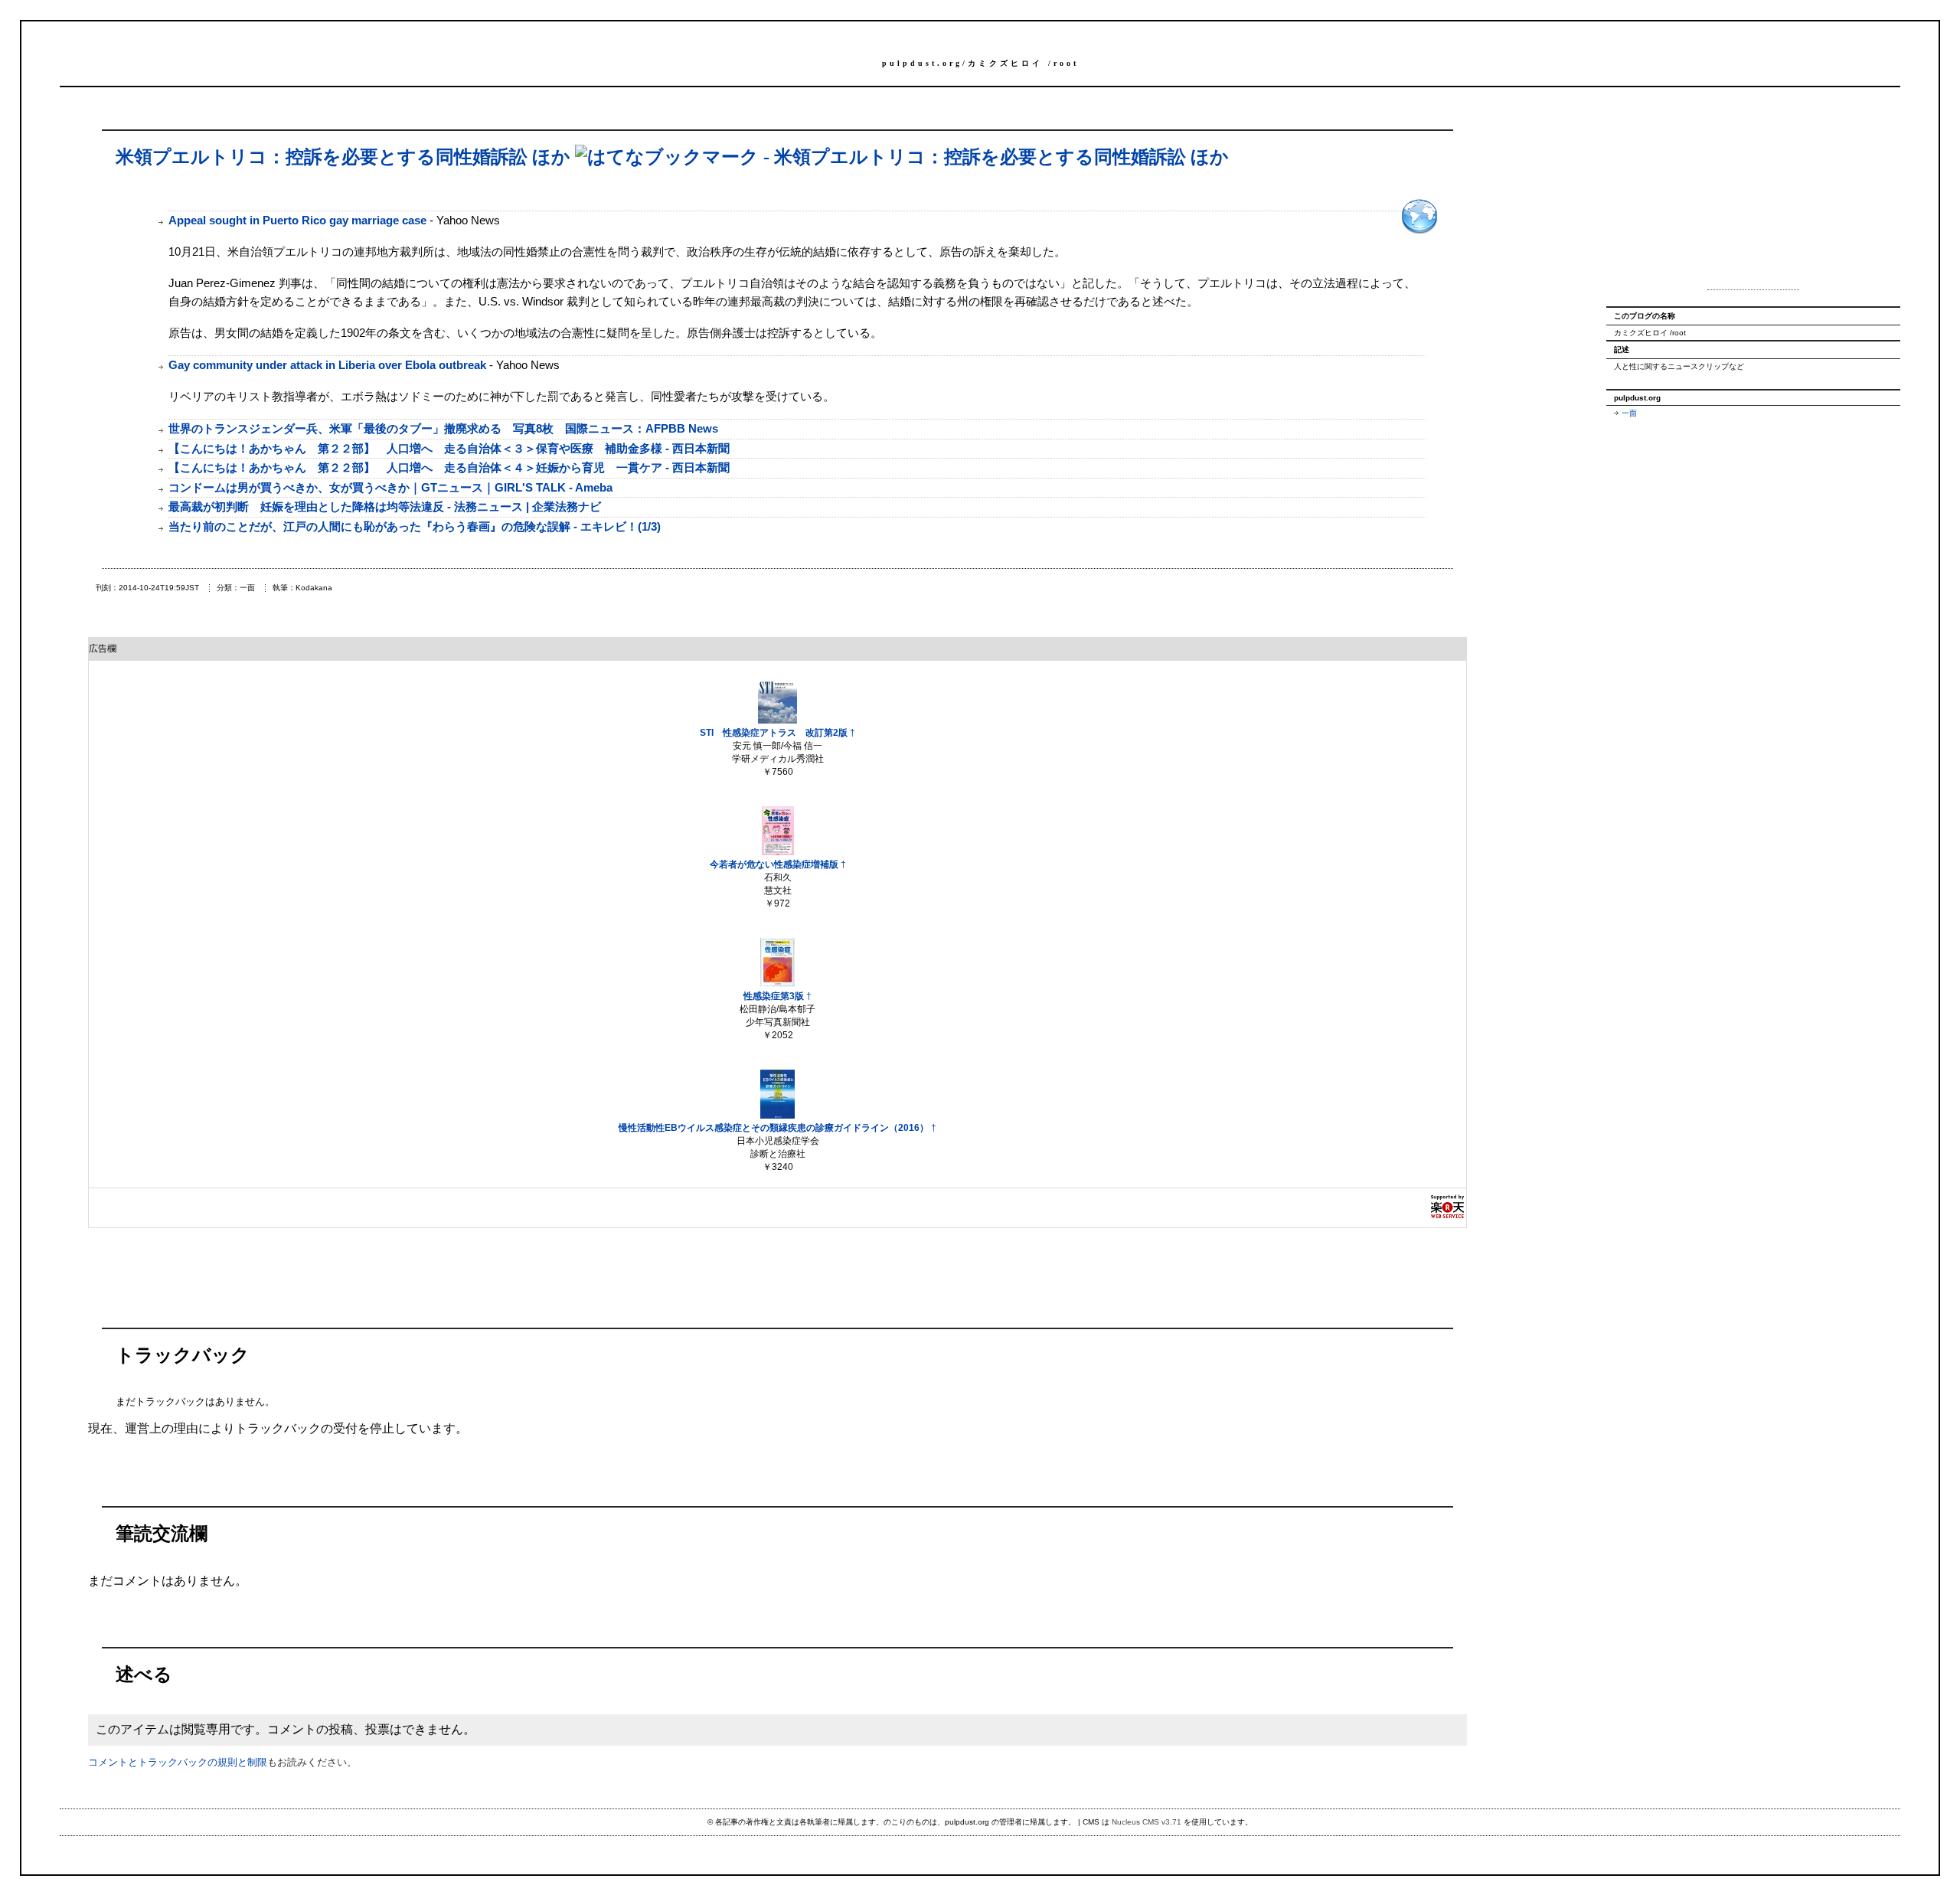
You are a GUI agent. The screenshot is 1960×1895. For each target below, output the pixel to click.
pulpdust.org (922, 63)
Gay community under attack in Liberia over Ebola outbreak (327, 365)
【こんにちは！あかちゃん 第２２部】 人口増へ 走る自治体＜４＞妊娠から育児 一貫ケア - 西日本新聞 (449, 467)
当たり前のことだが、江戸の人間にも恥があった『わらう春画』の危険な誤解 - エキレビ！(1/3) (415, 526)
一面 (1629, 413)
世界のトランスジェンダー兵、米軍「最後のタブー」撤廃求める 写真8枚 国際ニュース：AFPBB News (443, 428)
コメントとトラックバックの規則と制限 (178, 1762)
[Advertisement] (1753, 198)
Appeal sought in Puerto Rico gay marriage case (297, 220)
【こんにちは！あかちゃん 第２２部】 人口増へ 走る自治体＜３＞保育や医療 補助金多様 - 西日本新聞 (449, 448)
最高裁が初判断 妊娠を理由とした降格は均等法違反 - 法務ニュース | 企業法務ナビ (385, 506)
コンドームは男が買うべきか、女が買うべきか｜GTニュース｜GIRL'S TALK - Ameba (390, 487)
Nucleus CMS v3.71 (1147, 1822)
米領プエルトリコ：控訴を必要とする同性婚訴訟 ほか (343, 157)
